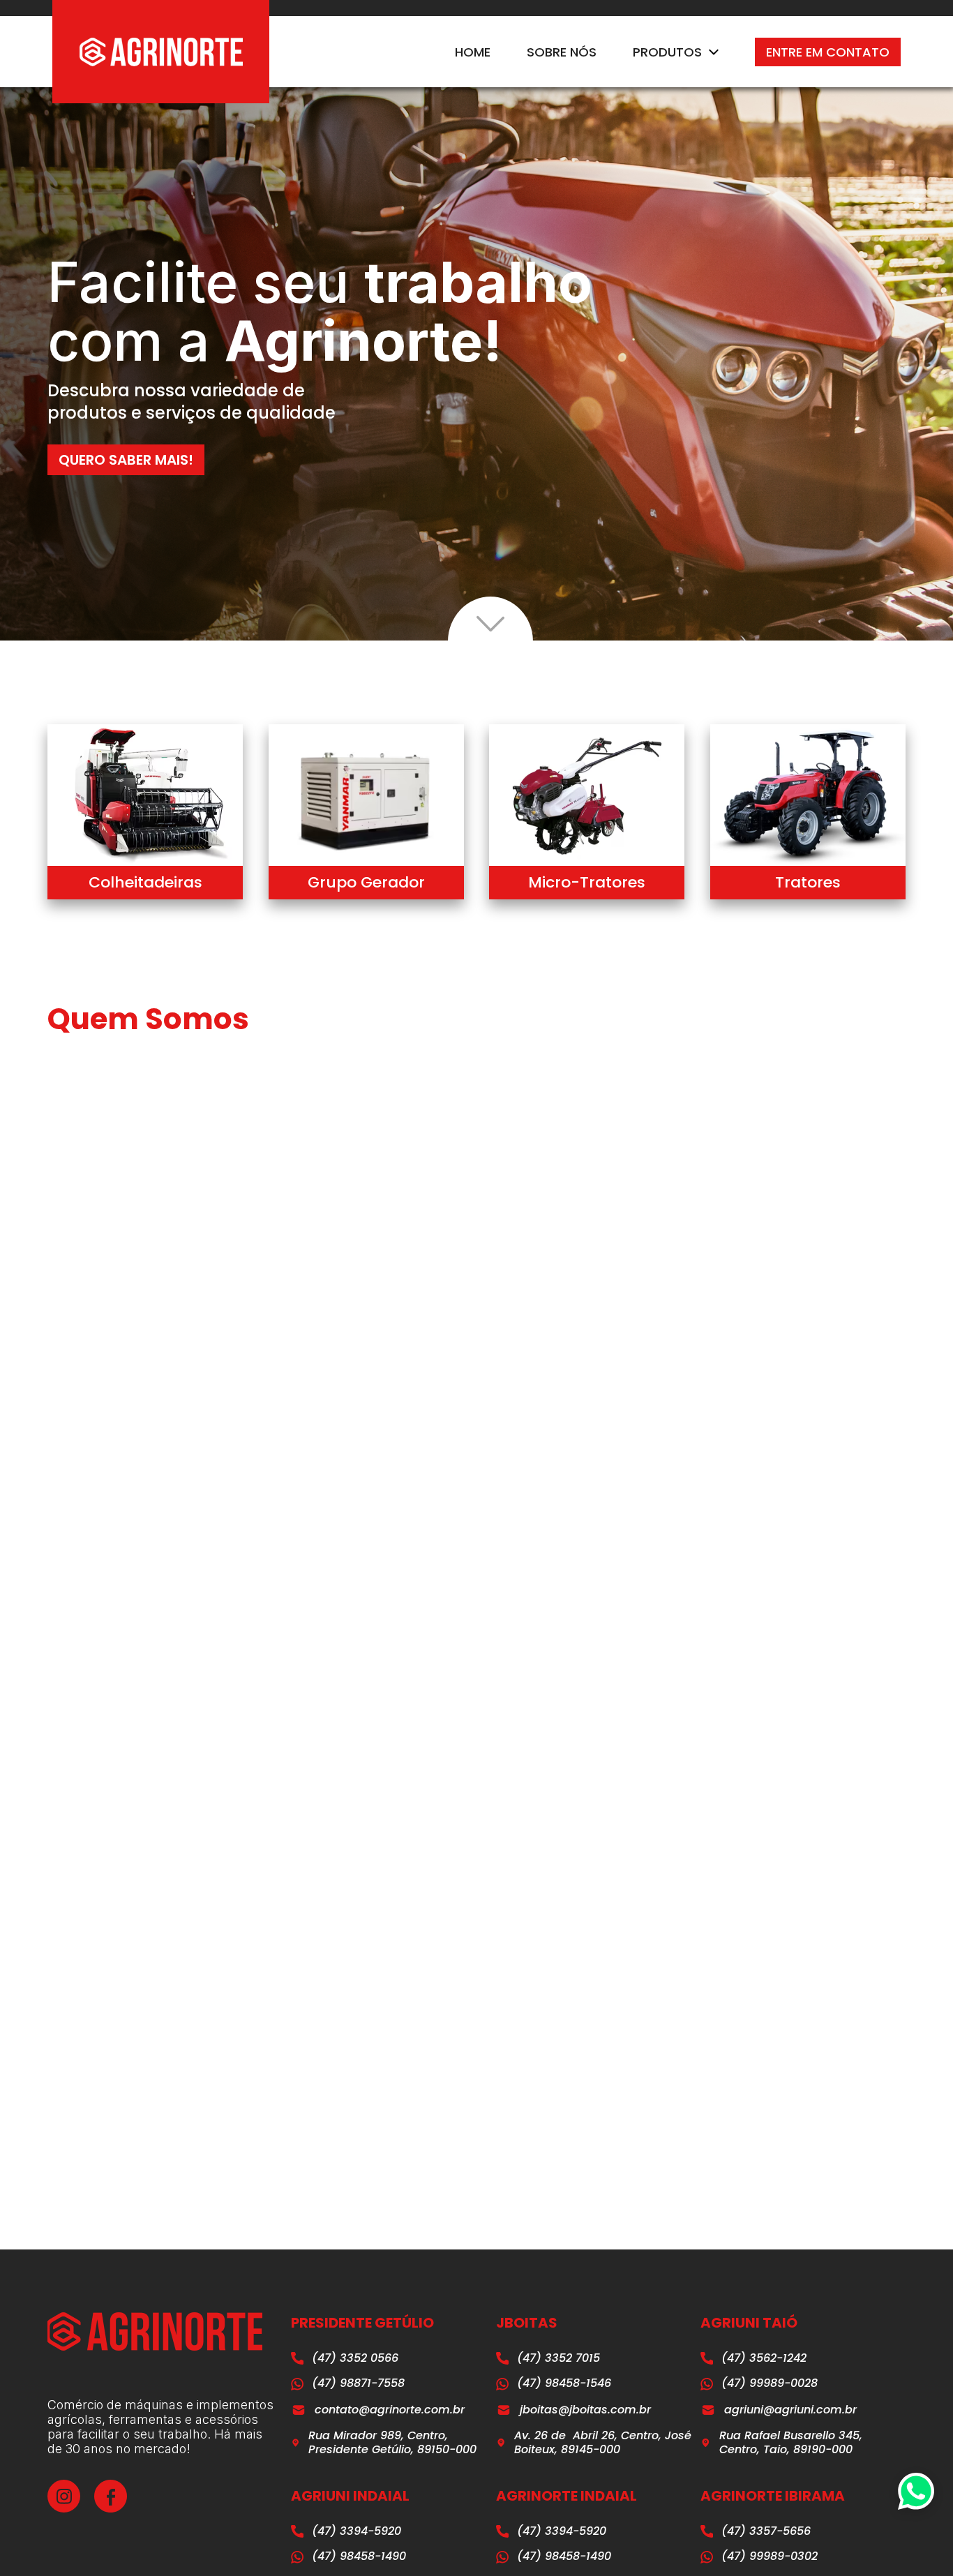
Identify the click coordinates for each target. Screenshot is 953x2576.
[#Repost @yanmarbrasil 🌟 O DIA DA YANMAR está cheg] (753, 1746)
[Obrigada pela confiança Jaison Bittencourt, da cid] (753, 1846)
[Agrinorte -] (161, 52)
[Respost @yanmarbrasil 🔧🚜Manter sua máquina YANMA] (580, 1846)
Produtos (667, 52)
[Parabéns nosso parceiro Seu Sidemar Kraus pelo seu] (580, 1746)
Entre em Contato (828, 52)
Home (473, 52)
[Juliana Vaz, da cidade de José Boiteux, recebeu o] (407, 1846)
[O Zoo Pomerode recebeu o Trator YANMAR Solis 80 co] (234, 1746)
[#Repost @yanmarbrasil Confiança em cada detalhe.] (234, 1846)
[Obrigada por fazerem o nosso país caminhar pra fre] (407, 1746)
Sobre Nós (562, 52)
